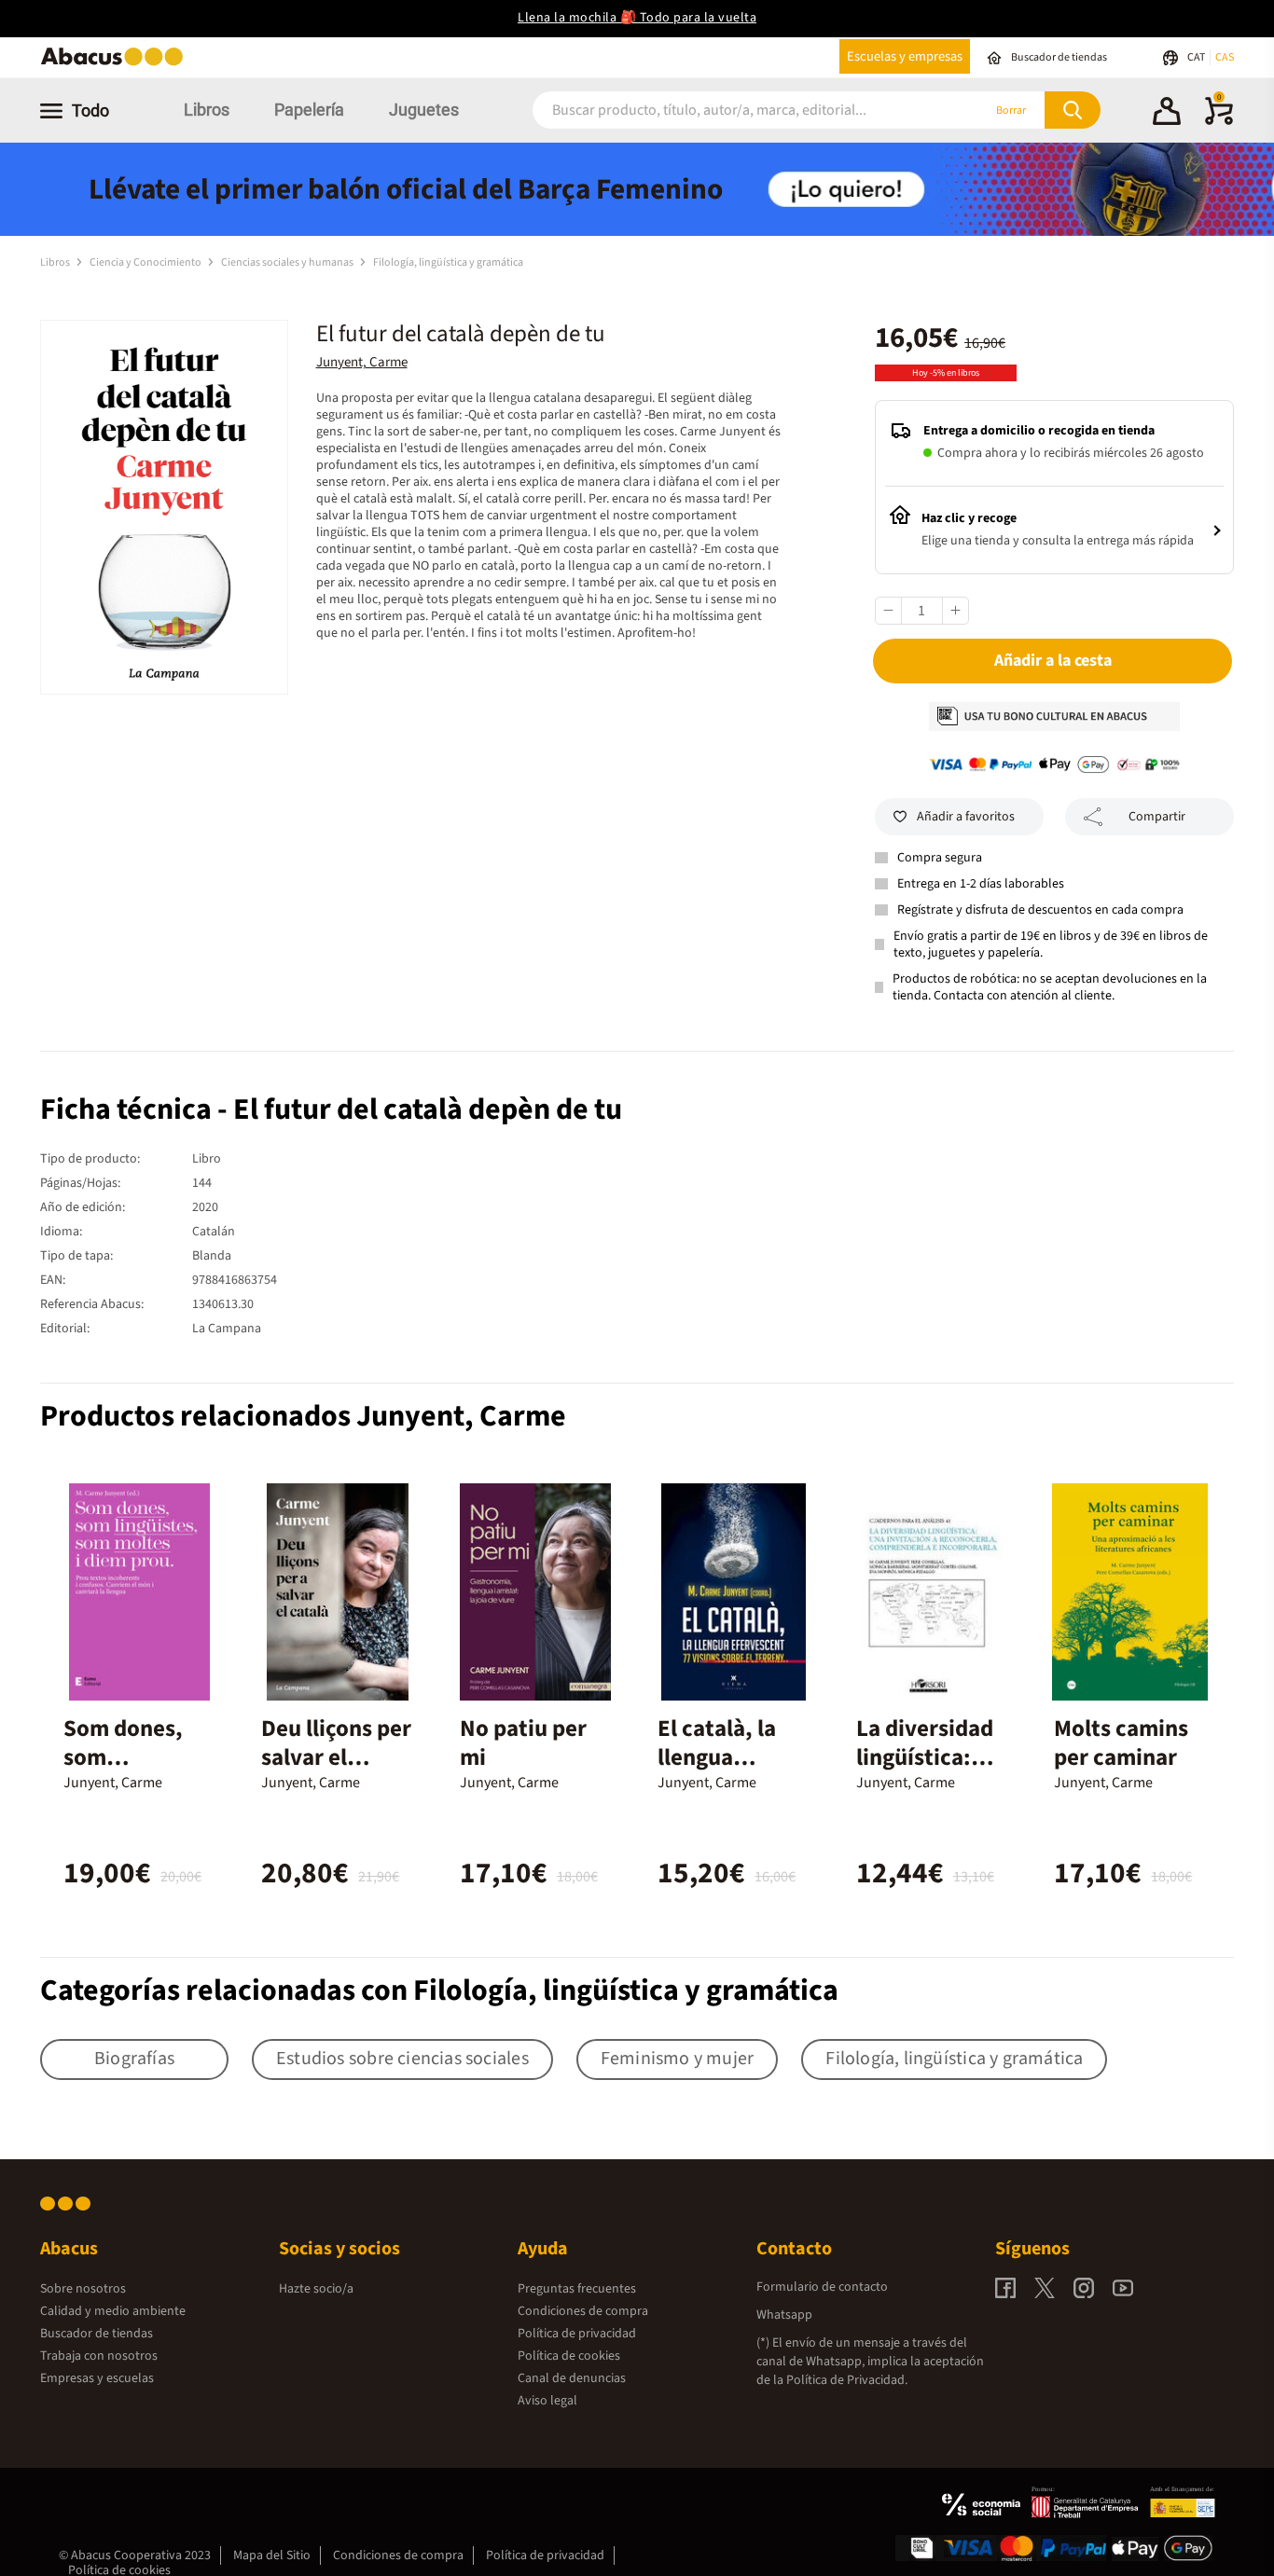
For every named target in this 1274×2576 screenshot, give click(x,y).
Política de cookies (569, 2356)
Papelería (309, 110)
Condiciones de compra (583, 2311)
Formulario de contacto (822, 2287)
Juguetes (424, 110)
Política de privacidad (577, 2334)
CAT (1197, 57)
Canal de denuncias (572, 2378)
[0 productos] (1219, 121)
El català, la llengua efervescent (718, 1757)
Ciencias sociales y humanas (288, 262)
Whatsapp (784, 2315)
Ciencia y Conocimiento (146, 262)
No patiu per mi (523, 1743)
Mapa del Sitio (272, 2555)
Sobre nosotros (83, 2289)
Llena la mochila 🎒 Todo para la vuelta (637, 18)
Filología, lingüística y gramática (448, 262)
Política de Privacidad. (847, 2380)
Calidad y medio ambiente (113, 2311)
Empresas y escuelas (97, 2378)
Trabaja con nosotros (99, 2356)
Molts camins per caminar (1121, 1743)
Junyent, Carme (362, 362)
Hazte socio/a (316, 2289)
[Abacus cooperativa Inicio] (117, 64)
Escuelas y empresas (905, 56)
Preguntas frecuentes (577, 2289)
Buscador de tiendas (97, 2334)
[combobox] (732, 110)
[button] (1167, 114)
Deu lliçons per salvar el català (336, 1757)
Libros (207, 110)
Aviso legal (547, 2401)
